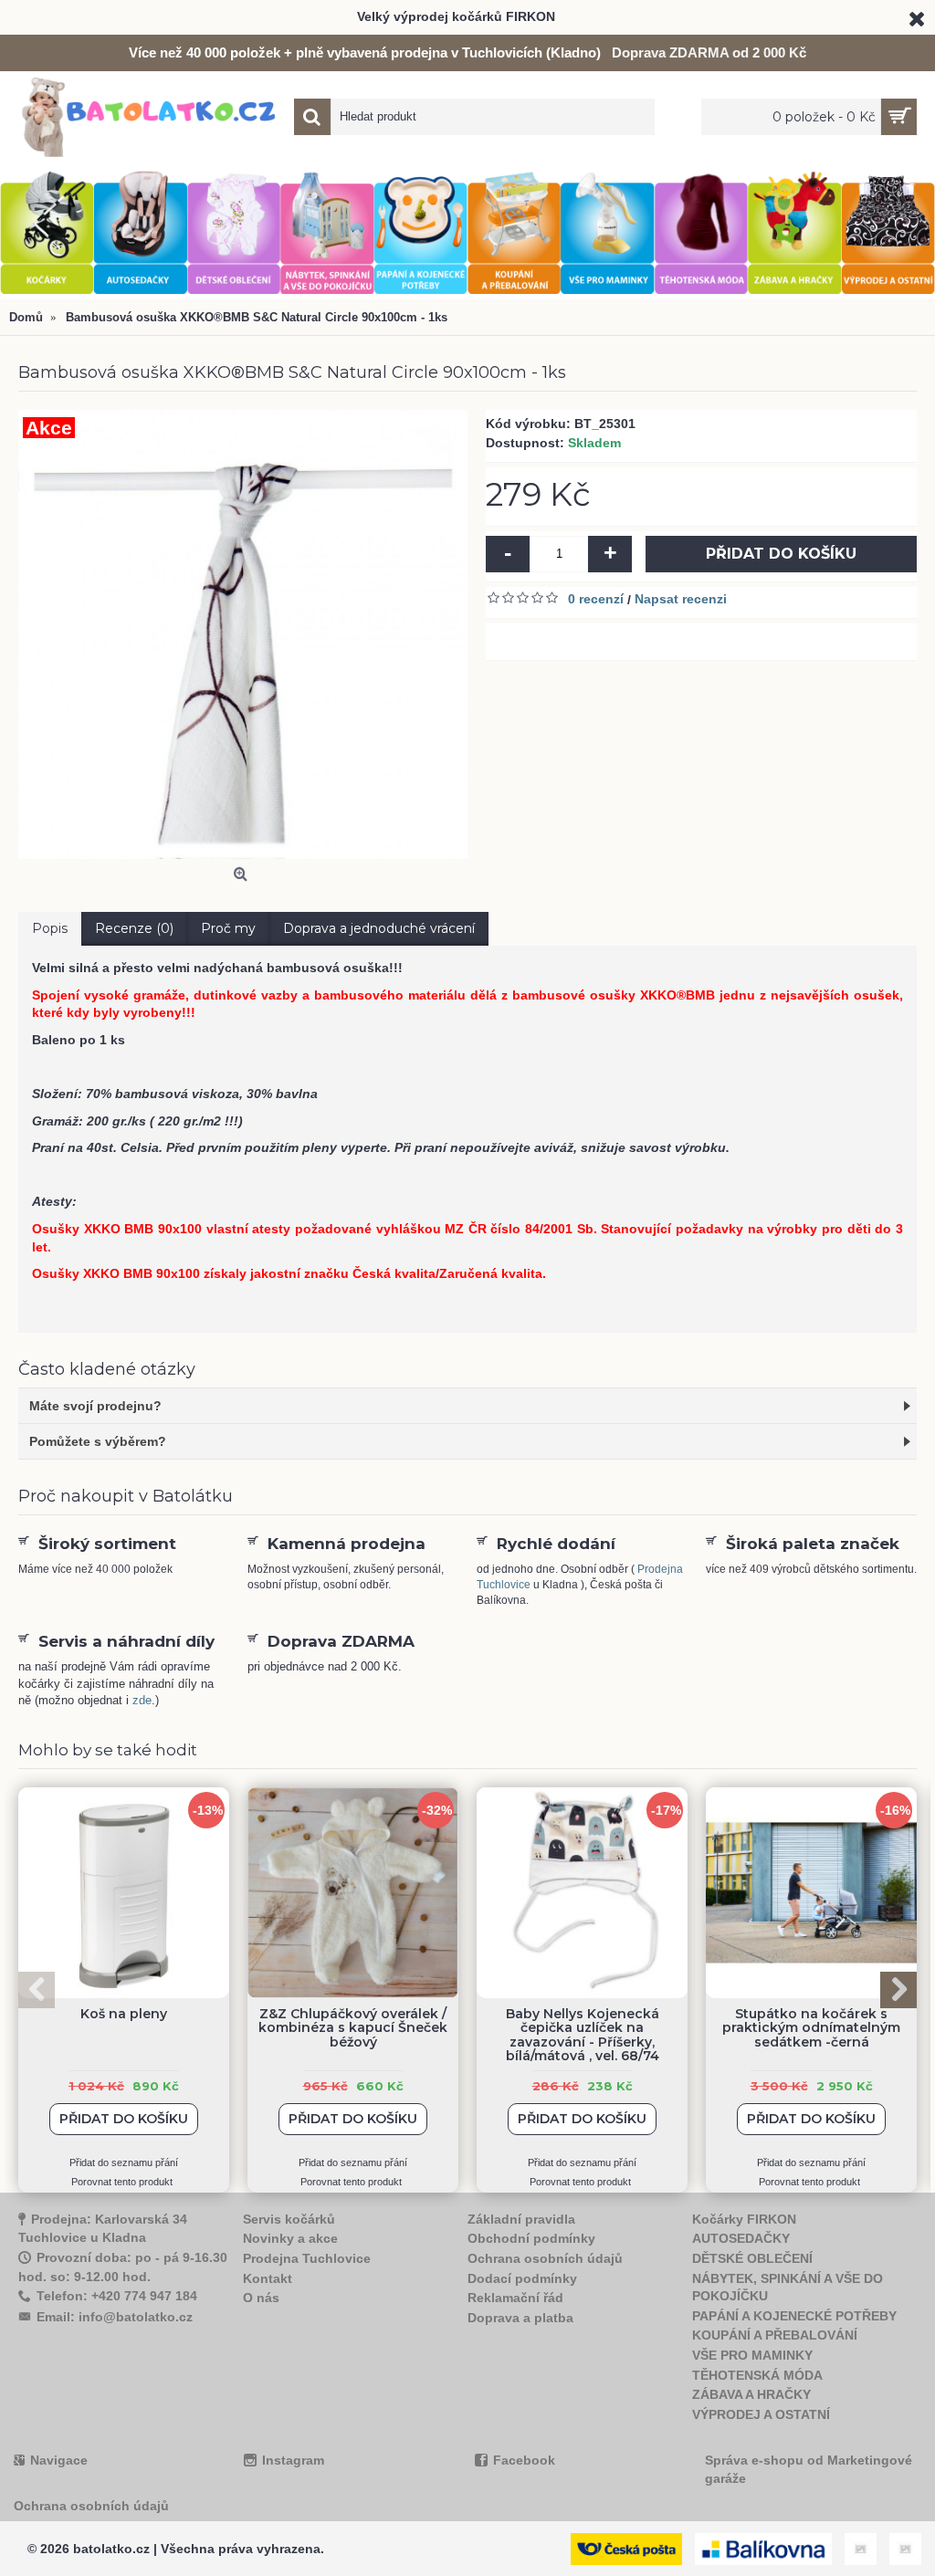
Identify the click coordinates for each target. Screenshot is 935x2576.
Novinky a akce (290, 2238)
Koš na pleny (124, 2014)
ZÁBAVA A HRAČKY (751, 2394)
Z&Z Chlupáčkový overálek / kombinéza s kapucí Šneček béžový (353, 2028)
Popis (50, 928)
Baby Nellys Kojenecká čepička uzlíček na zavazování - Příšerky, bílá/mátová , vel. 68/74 (583, 2035)
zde (142, 1700)
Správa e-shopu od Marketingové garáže (809, 2469)
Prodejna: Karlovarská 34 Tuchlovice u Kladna (103, 2229)
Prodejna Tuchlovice (307, 2258)
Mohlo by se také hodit (108, 1750)
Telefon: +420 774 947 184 (117, 2296)
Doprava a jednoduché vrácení (379, 928)
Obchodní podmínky (531, 2238)
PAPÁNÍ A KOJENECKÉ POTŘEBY (794, 2316)
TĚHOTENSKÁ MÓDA (757, 2375)
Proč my (228, 928)
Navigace (59, 2460)
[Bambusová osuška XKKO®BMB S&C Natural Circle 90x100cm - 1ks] (243, 634)
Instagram (293, 2460)
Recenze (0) (134, 928)
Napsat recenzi (681, 599)
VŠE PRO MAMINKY (752, 2355)
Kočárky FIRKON (744, 2219)
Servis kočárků (289, 2219)
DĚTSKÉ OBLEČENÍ (752, 2258)
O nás (261, 2298)
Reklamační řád (515, 2298)
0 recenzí (596, 599)
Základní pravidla (521, 2219)
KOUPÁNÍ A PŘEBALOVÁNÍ (775, 2335)
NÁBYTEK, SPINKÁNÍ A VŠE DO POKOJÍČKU (788, 2288)
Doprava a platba (520, 2318)
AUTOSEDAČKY (741, 2238)
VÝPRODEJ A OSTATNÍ (761, 2414)
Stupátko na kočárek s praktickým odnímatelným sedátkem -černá (811, 2028)
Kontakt (268, 2278)
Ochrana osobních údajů (545, 2258)
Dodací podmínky (522, 2278)
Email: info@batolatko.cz (115, 2317)
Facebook (524, 2460)
